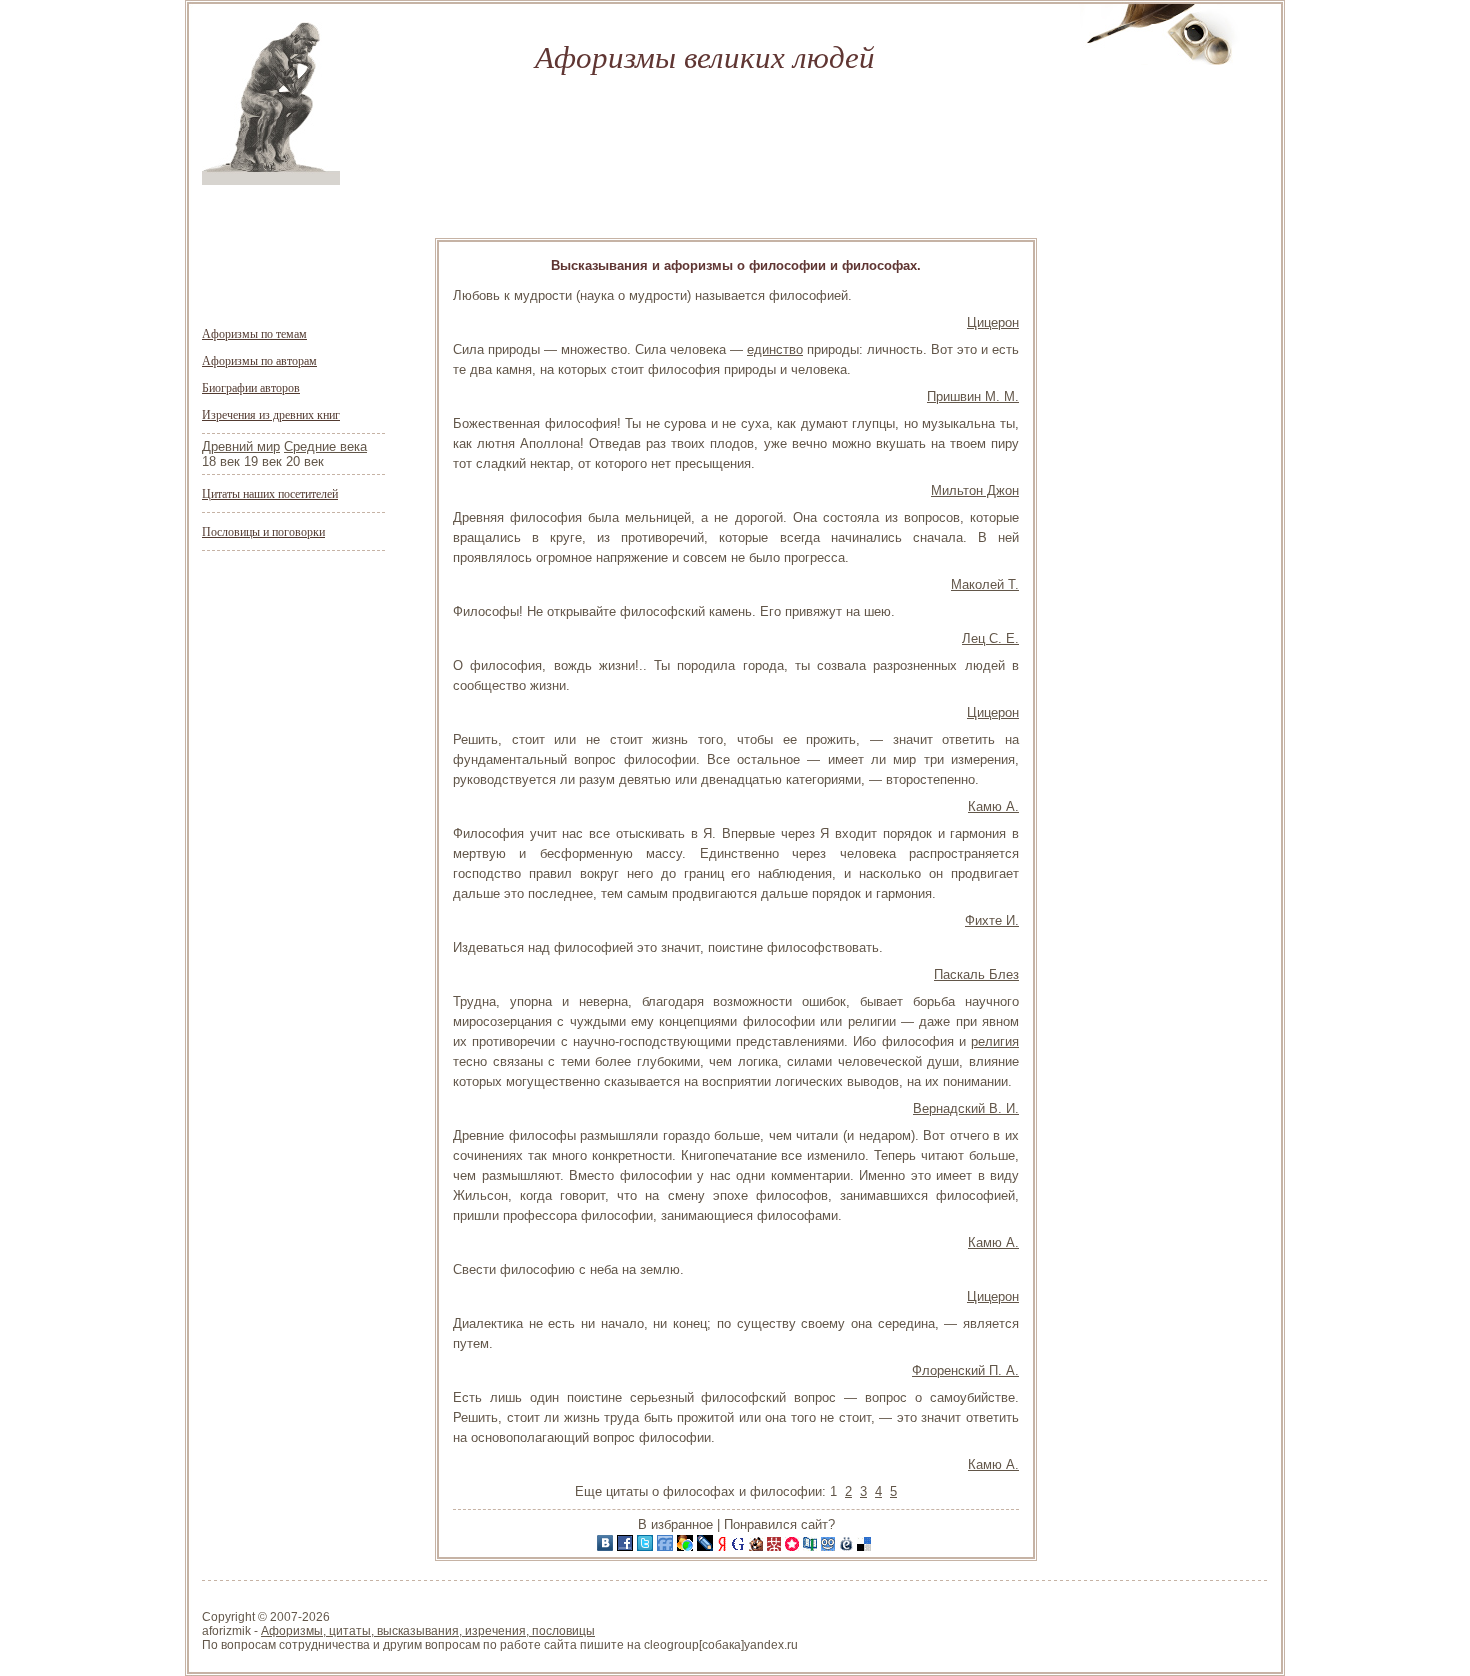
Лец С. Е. (990, 638)
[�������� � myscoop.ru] (830, 1546)
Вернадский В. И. (966, 1108)
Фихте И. (992, 920)
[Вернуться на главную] (271, 180)
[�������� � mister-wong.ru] (776, 1546)
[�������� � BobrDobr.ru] (758, 1546)
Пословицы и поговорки (263, 531)
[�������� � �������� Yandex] (724, 1546)
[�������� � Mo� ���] (687, 1546)
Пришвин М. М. (973, 396)
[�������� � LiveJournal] (707, 1546)
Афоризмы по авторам (259, 360)
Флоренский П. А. (965, 1370)
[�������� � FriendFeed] (667, 1546)
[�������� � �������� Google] (740, 1546)
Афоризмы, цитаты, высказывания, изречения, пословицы (428, 1631)
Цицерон (993, 322)
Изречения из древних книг (271, 414)
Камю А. (993, 806)
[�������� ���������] (607, 1546)
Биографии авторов (251, 387)
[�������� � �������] (627, 1546)
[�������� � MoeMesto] (848, 1546)
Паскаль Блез (976, 974)
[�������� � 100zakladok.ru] (812, 1546)
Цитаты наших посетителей (270, 493)
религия (995, 1041)
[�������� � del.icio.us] (866, 1546)
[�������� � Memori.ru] (794, 1546)
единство (775, 349)
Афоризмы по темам (254, 333)
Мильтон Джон (975, 490)
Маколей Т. (985, 584)
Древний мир (241, 446)
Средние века (325, 446)
